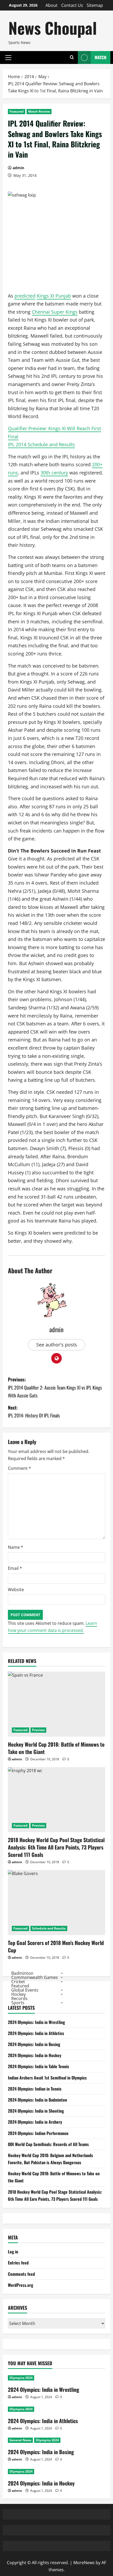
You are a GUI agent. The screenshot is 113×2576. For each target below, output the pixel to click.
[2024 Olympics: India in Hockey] (56, 2472)
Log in (13, 2252)
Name (16, 1547)
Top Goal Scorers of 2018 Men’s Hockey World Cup (56, 1946)
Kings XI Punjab (54, 296)
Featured (17, 111)
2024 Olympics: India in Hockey (35, 2055)
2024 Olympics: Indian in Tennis (35, 2089)
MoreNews (84, 2563)
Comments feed (21, 2274)
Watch (101, 57)
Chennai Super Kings (55, 312)
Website (16, 1590)
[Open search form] (72, 57)
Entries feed (18, 2263)
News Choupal (53, 27)
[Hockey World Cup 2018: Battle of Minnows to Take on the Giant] (56, 1704)
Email (15, 1568)
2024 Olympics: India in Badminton (37, 2100)
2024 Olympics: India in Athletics (36, 2033)
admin (18, 168)
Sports (18, 2002)
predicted (25, 296)
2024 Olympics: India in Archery (35, 2122)
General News (20, 2440)
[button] (8, 57)
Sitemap (95, 5)
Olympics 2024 (21, 2378)
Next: (34, 1412)
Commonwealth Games (35, 1977)
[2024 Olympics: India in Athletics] (56, 2409)
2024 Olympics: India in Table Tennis (38, 2066)
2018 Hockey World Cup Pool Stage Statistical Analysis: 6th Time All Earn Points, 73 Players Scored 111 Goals (56, 1847)
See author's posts (57, 1345)
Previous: (55, 1387)
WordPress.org (20, 2285)
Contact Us (72, 5)
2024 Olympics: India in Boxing (34, 2044)
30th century (54, 473)
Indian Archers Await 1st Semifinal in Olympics (47, 2078)
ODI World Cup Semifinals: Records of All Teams (48, 2144)
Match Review (39, 111)
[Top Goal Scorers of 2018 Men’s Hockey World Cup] (56, 1903)
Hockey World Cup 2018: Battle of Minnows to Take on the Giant (56, 1748)
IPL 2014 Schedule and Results (41, 444)
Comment (19, 1468)
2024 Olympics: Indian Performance (38, 2133)
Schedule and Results (49, 1928)
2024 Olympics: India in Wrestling (36, 2022)
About (52, 5)
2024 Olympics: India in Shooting (36, 2111)
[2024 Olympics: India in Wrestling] (56, 2378)
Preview (38, 1730)
